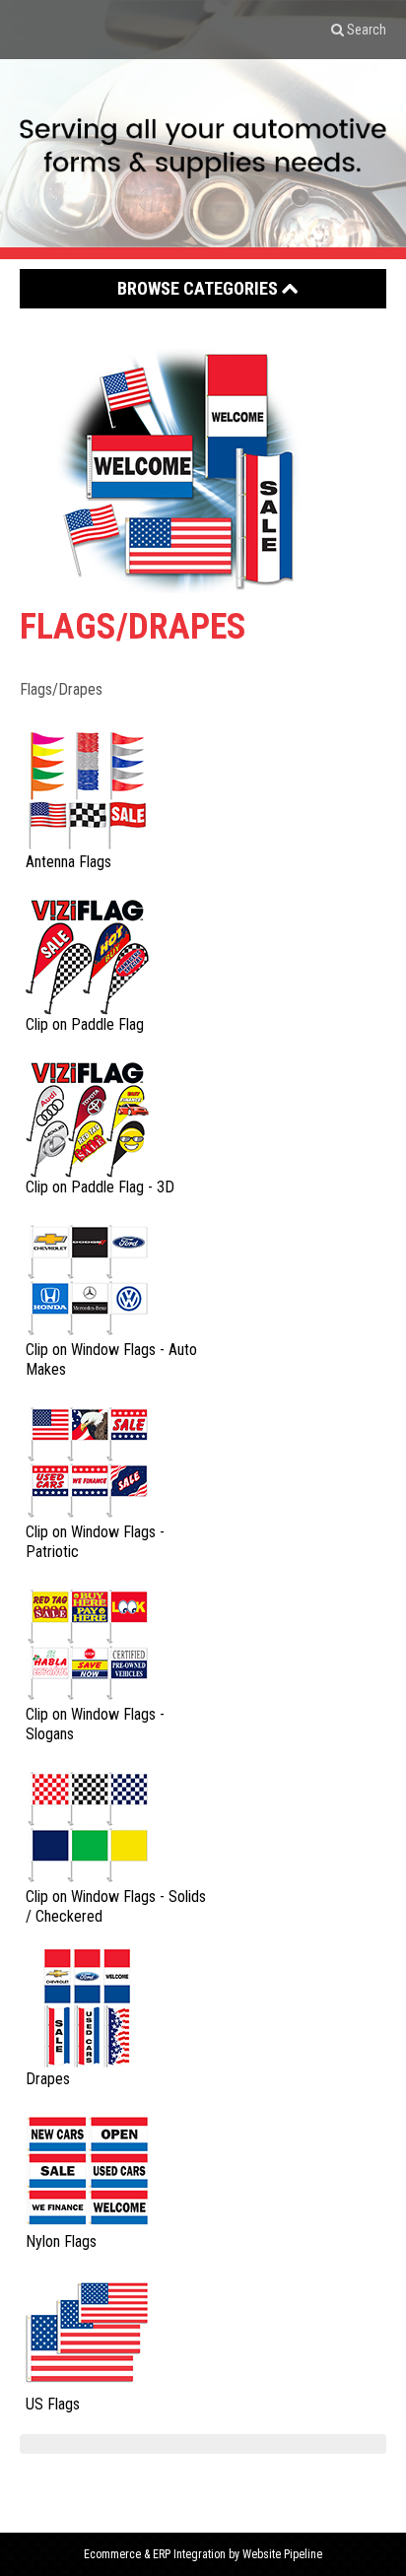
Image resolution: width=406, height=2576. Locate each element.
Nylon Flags (61, 2241)
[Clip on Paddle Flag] (87, 952)
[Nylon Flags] (87, 2169)
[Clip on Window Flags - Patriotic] (87, 1460)
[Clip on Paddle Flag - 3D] (87, 1115)
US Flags (53, 2404)
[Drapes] (87, 2007)
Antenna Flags (68, 862)
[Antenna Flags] (87, 790)
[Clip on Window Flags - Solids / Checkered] (87, 1825)
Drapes (48, 2079)
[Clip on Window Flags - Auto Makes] (87, 1278)
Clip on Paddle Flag (85, 1024)
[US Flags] (87, 2332)
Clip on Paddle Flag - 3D (100, 1187)
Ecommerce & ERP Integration (155, 2554)
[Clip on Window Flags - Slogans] (87, 1642)
